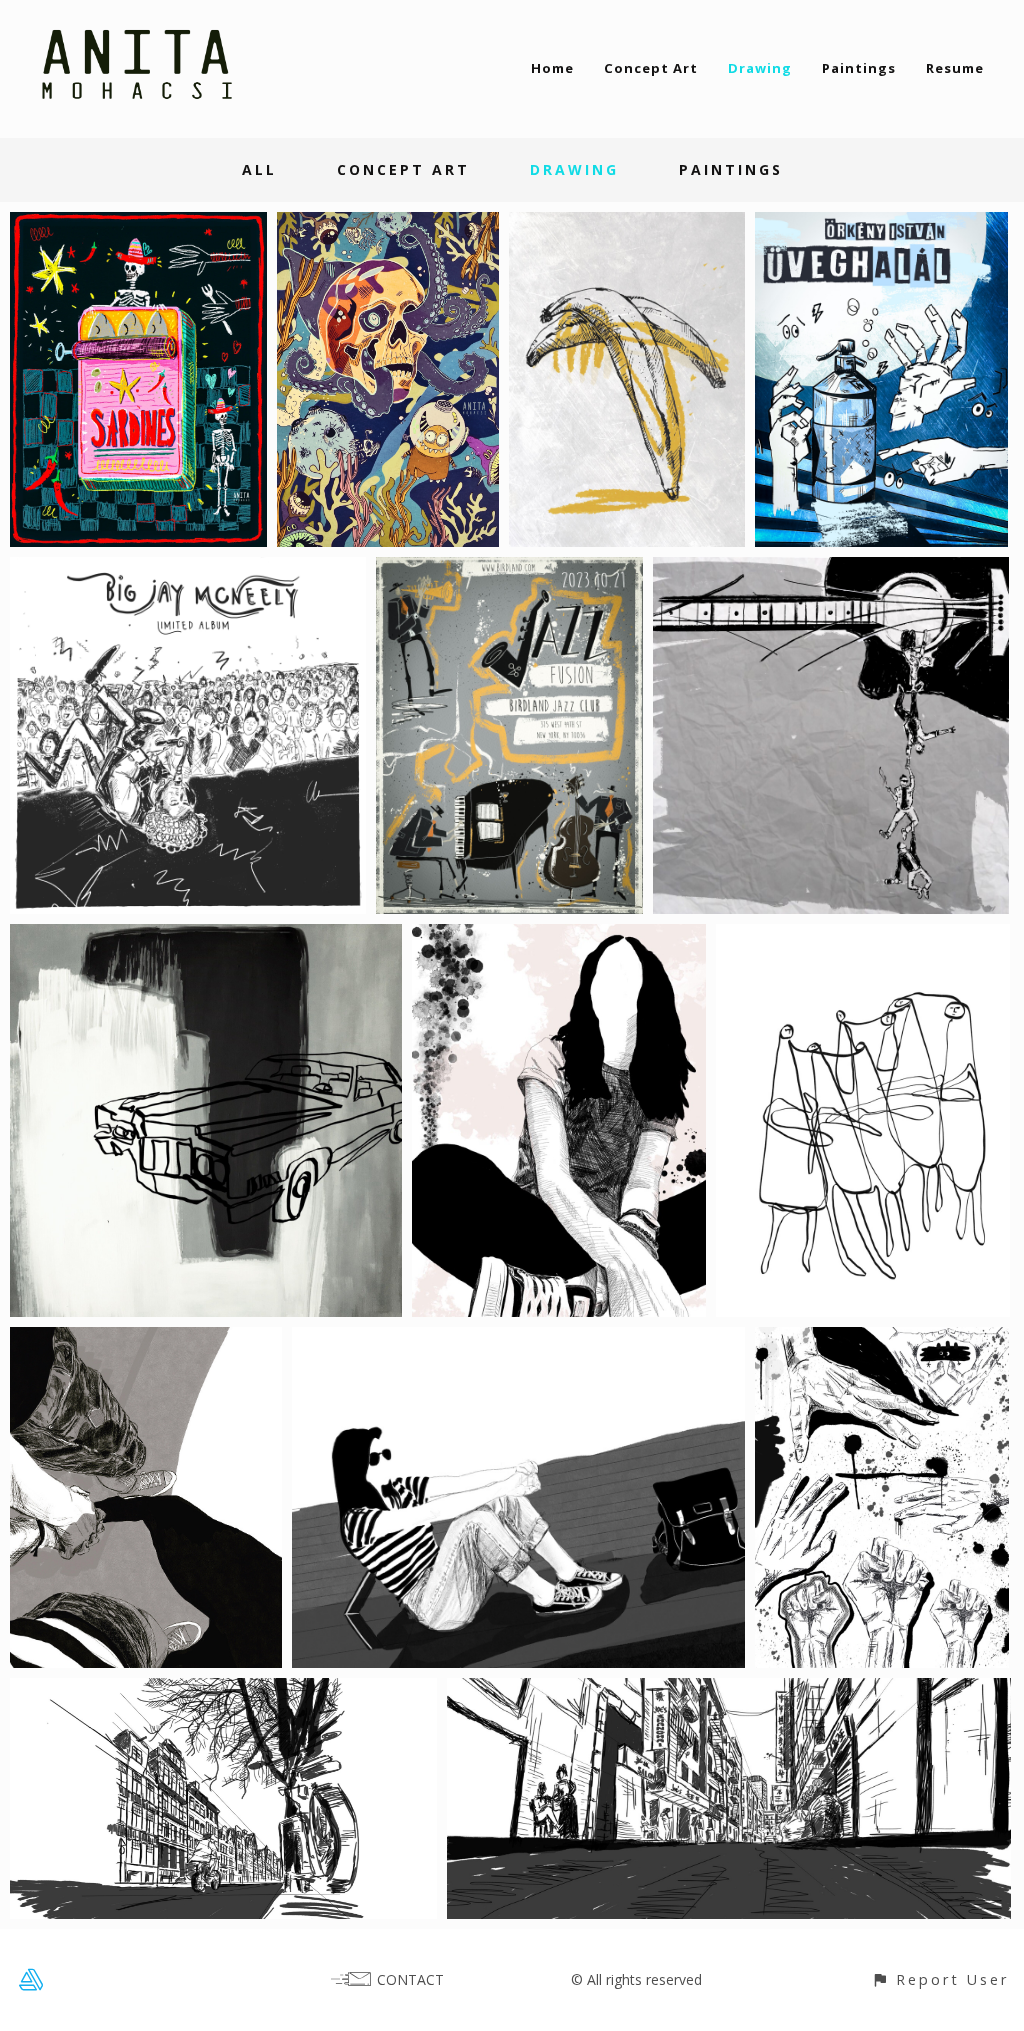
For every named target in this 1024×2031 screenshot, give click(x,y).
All (259, 169)
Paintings (859, 68)
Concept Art (651, 68)
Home (552, 68)
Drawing (760, 68)
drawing (574, 169)
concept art (403, 169)
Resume (955, 68)
